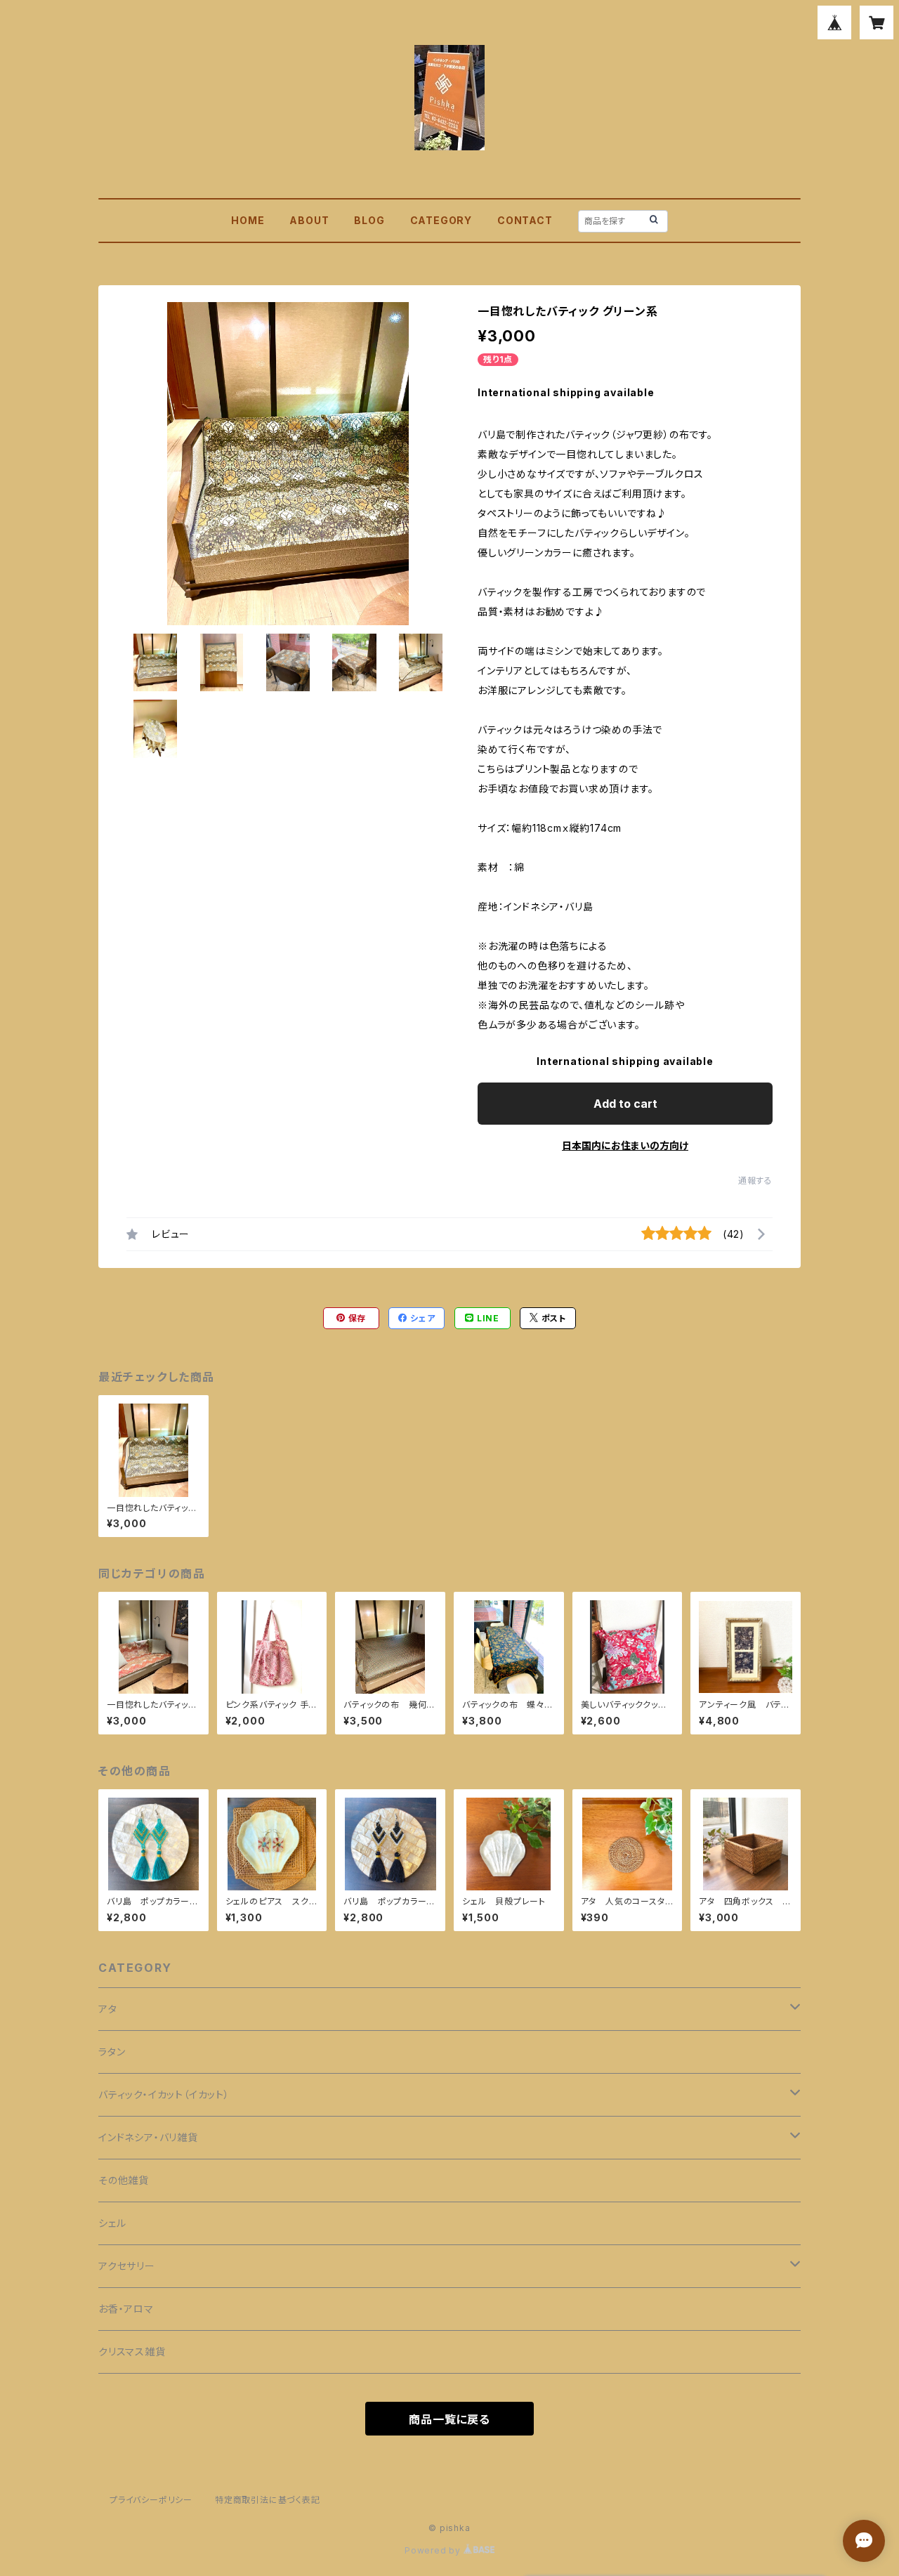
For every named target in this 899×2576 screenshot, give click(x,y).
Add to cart (625, 1104)
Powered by (434, 2550)
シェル (112, 2223)
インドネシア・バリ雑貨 (148, 2137)
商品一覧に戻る (449, 2419)
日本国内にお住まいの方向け (625, 1145)
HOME (248, 220)
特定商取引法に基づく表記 (268, 2500)
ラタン (112, 2052)
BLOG (369, 220)
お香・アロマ (126, 2309)
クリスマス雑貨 (132, 2352)
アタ (108, 2009)
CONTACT (525, 220)
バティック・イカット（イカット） (164, 2094)
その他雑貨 (124, 2180)
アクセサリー (127, 2266)
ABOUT (309, 220)
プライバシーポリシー (151, 2500)
